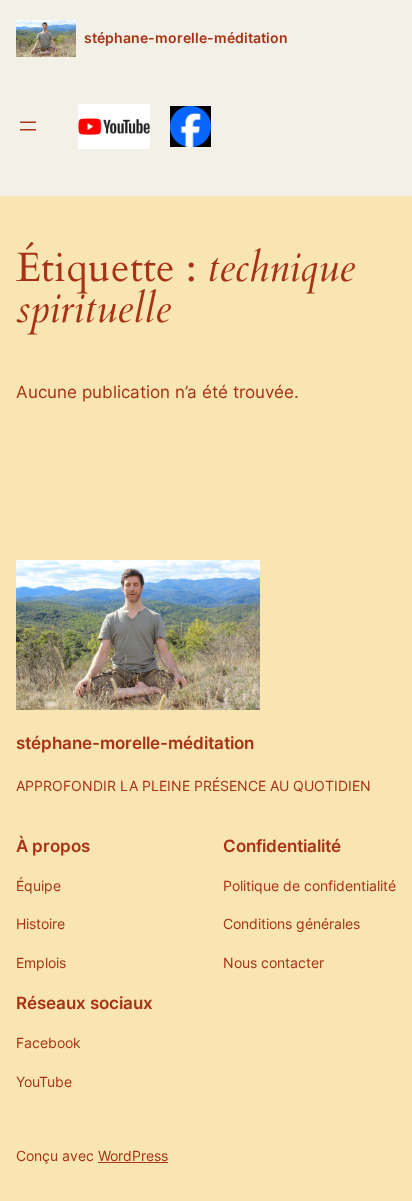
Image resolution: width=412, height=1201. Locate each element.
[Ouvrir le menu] (28, 126)
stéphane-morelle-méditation (186, 37)
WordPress (133, 1155)
